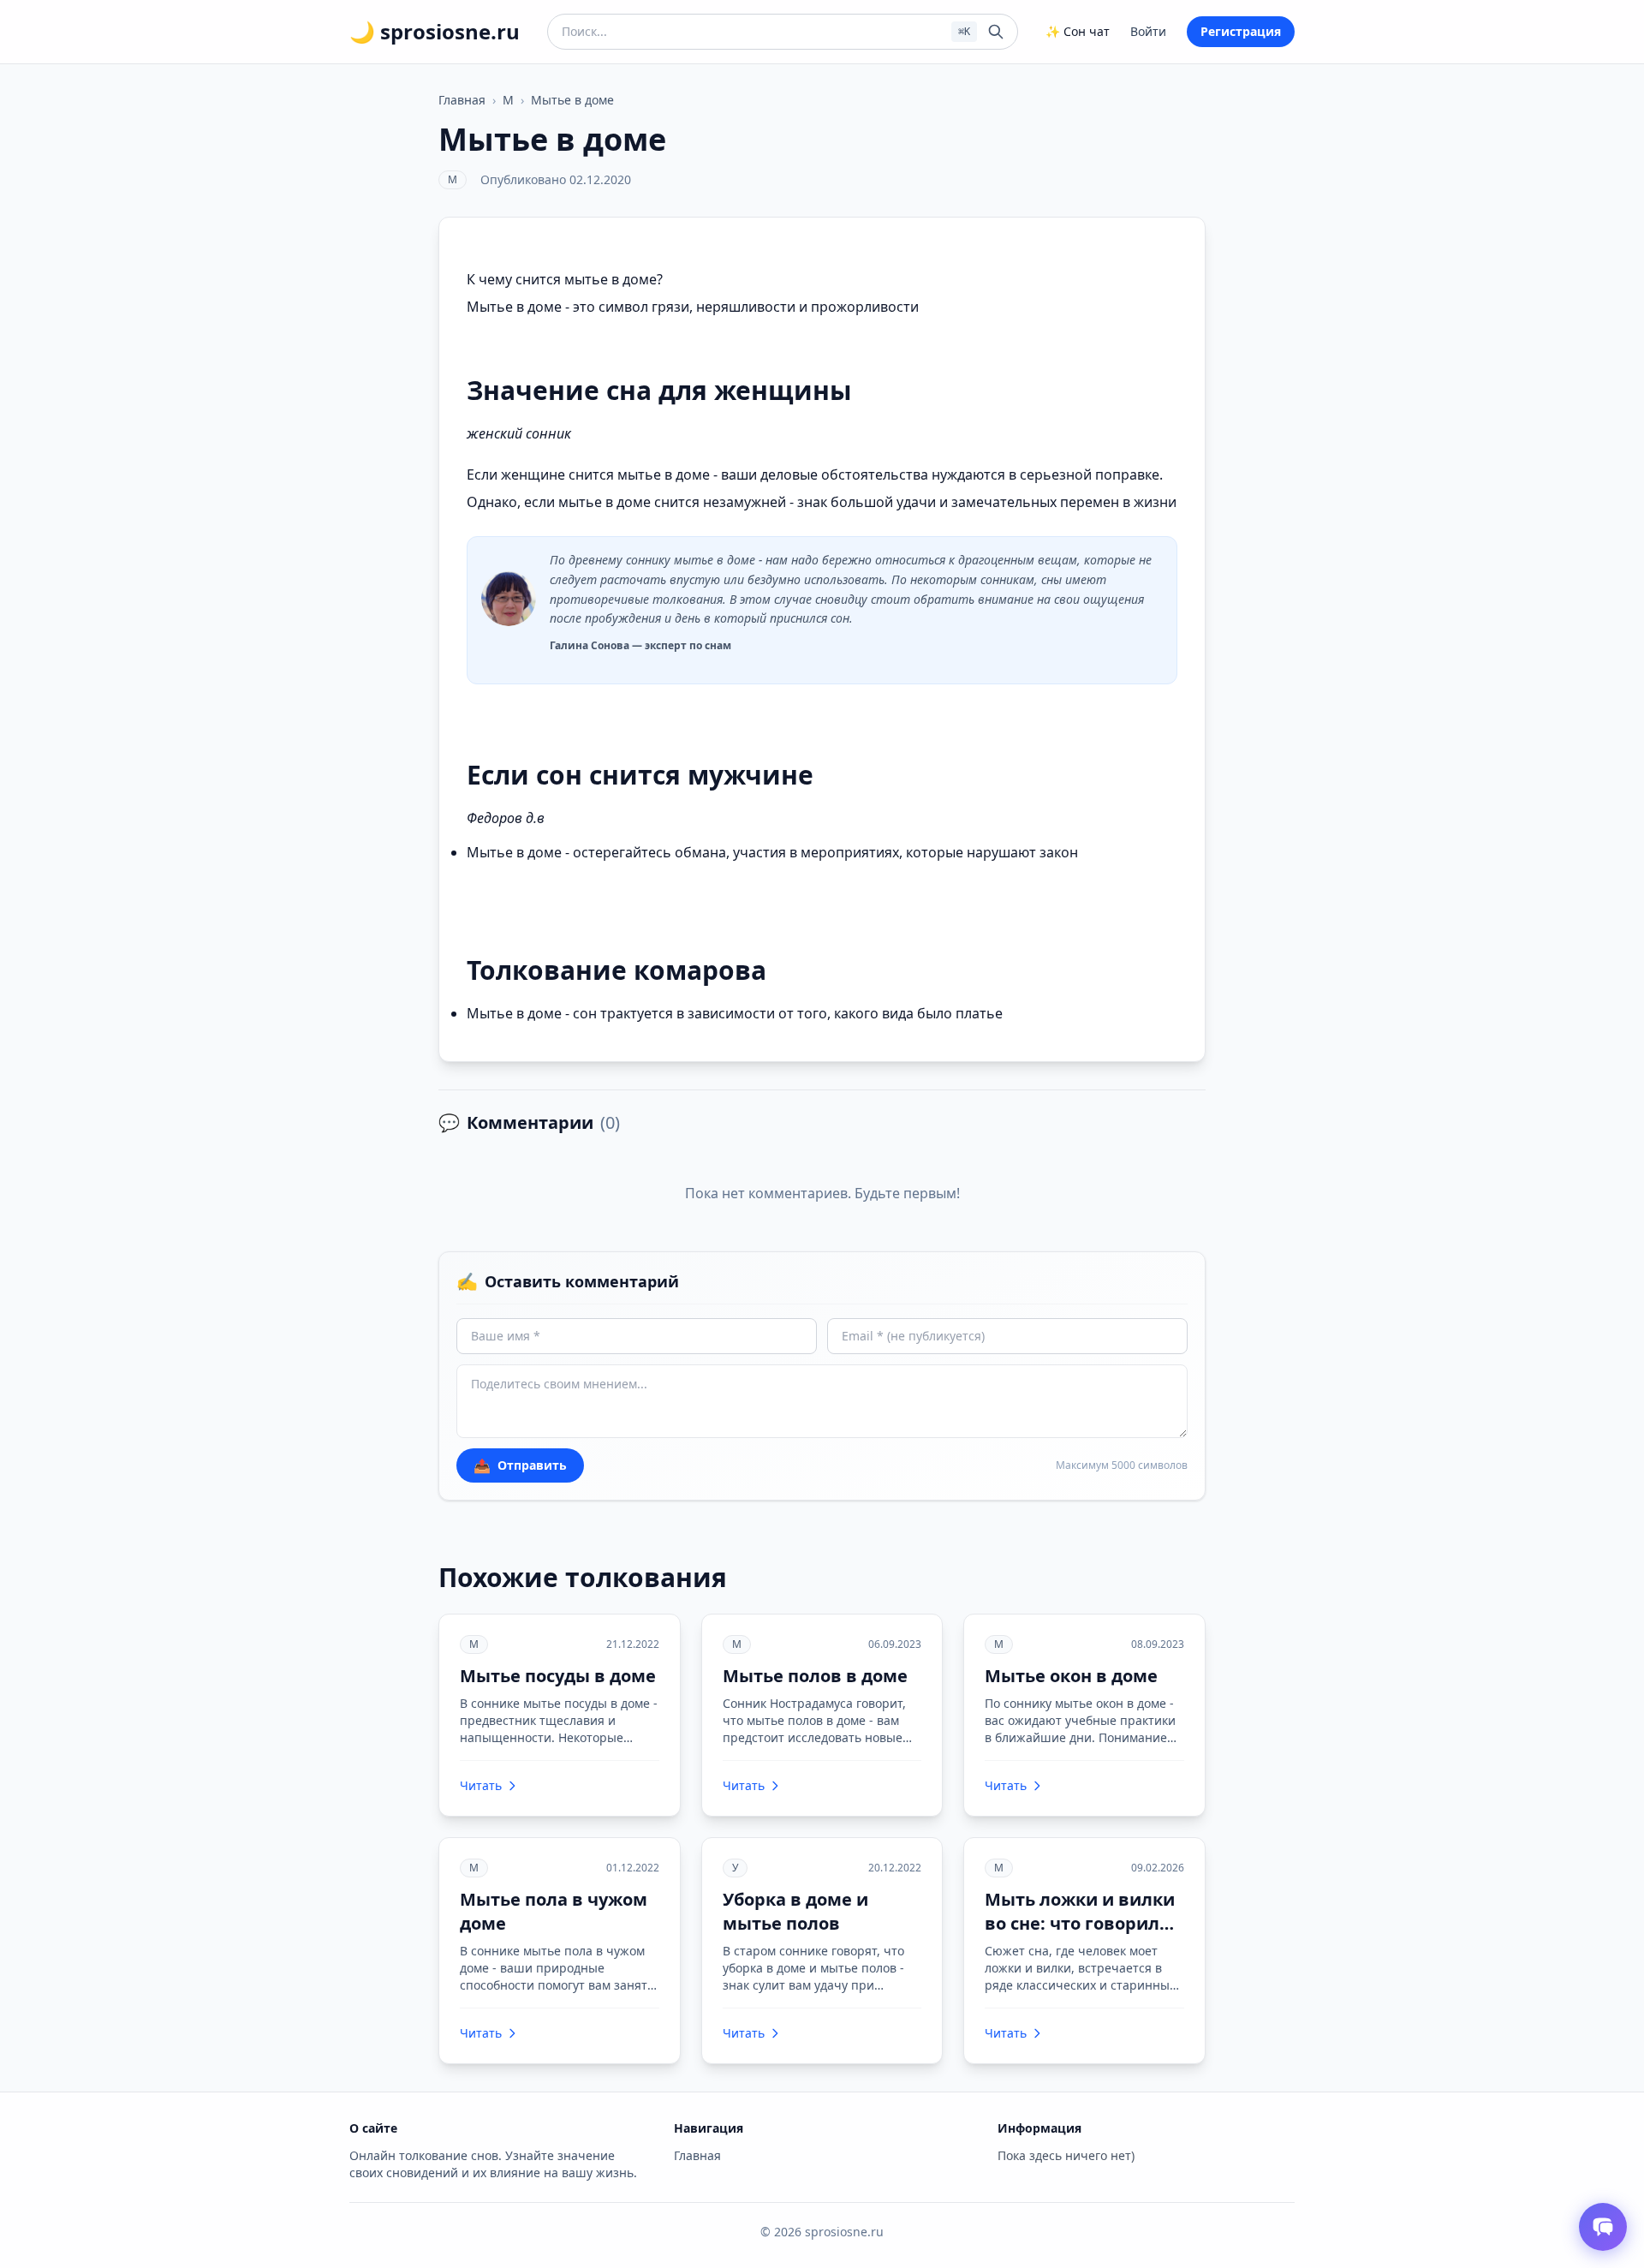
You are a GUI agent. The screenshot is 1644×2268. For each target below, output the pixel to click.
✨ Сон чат (1078, 31)
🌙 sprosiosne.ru (435, 32)
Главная (462, 100)
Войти (1148, 31)
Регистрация (1241, 31)
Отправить (520, 1465)
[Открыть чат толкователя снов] (1603, 2227)
